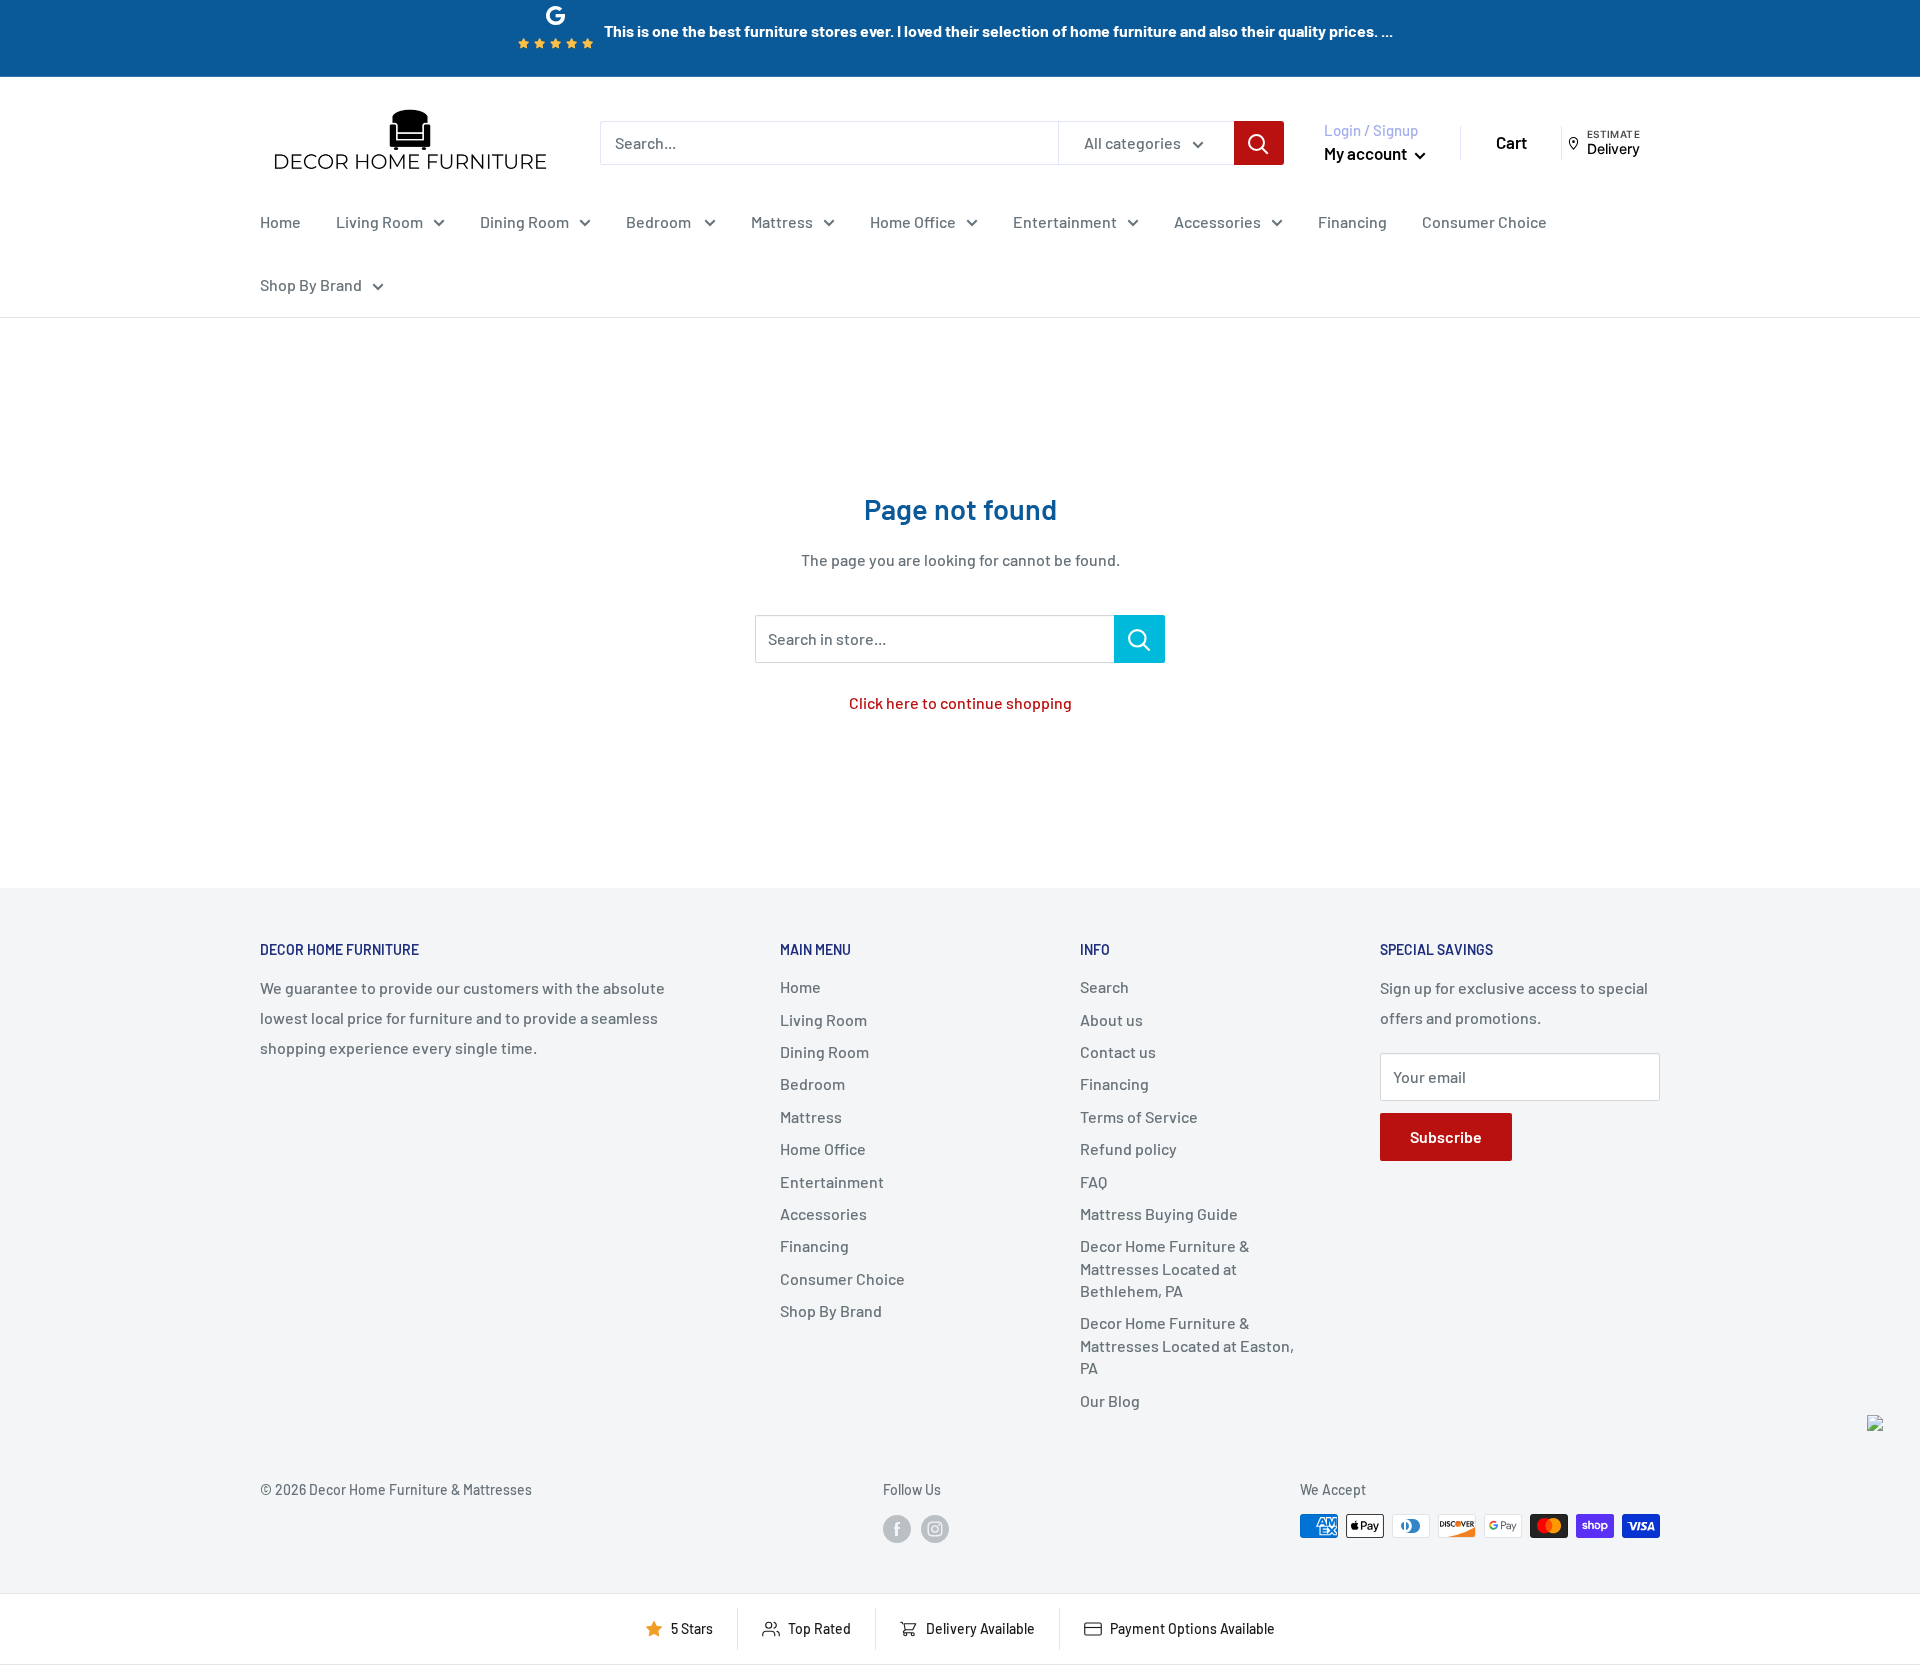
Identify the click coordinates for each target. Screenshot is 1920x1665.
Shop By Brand (311, 284)
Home (280, 220)
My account (1367, 153)
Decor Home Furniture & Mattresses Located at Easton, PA (1187, 1345)
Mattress (782, 220)
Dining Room (524, 220)
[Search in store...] (1139, 639)
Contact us (1118, 1051)
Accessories (1217, 220)
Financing (1352, 220)
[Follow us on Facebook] (897, 1528)
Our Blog (1110, 1400)
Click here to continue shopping (960, 702)
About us (1111, 1019)
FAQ (1093, 1181)
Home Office (913, 220)
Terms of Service (1139, 1116)
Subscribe (1446, 1136)
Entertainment (1065, 220)
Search (1104, 986)
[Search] (1259, 143)
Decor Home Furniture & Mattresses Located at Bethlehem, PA (1165, 1268)
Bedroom (660, 220)
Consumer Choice (1484, 220)
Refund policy (1128, 1148)
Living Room (379, 220)
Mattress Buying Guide (1159, 1213)
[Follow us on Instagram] (935, 1528)
